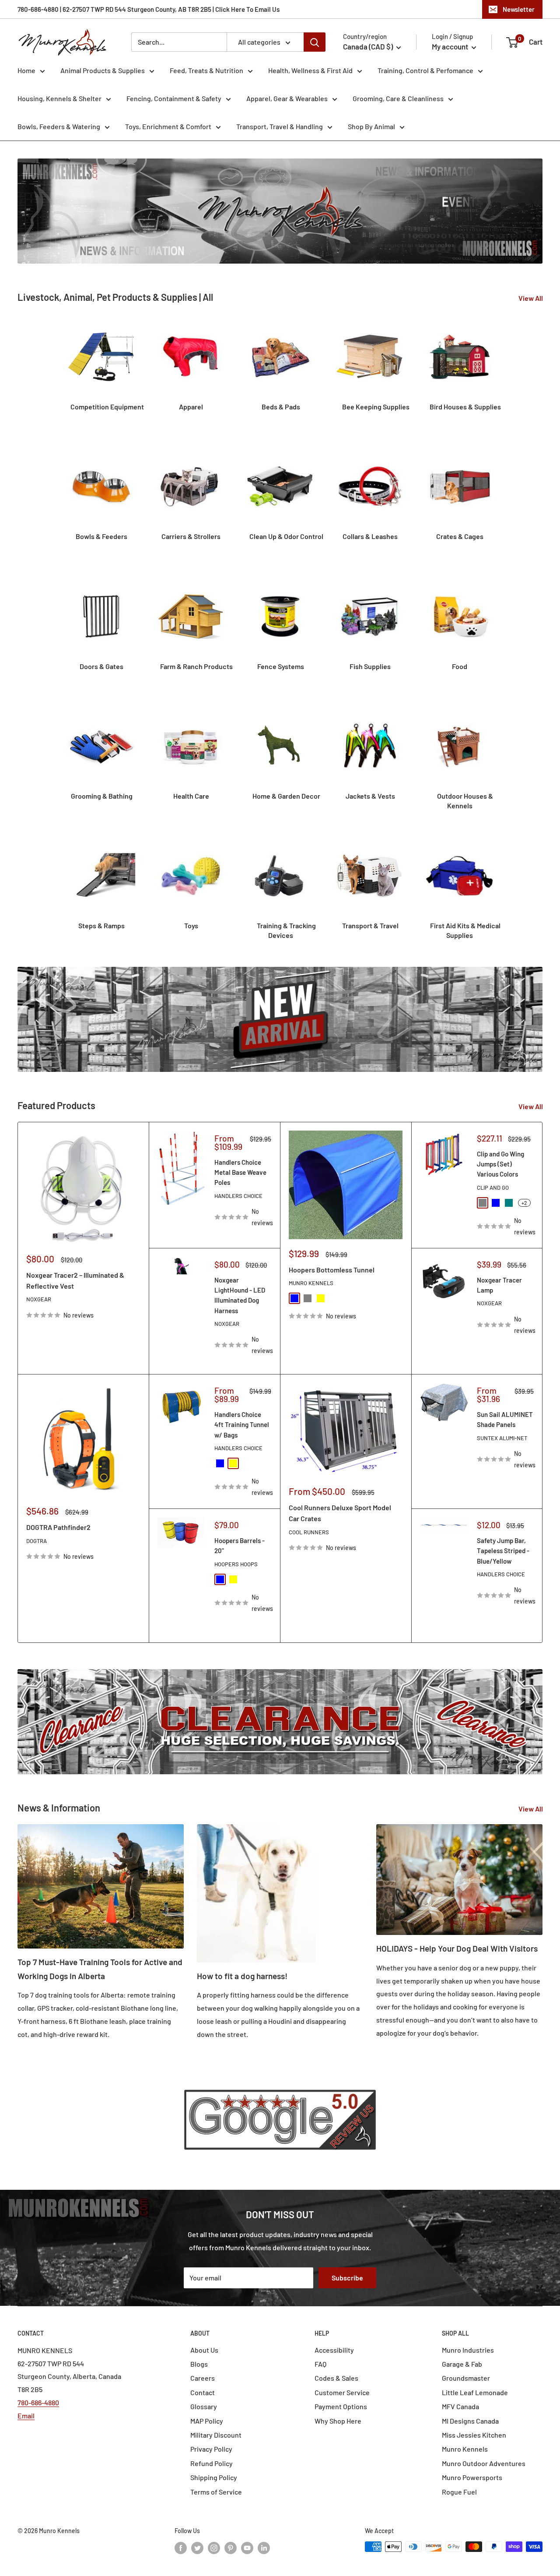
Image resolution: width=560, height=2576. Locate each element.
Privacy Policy (211, 2449)
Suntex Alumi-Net (502, 1438)
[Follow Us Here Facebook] (181, 2548)
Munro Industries (468, 2350)
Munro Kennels (311, 1283)
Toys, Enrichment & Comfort (168, 126)
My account (451, 46)
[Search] (315, 42)
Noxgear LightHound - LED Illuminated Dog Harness (240, 1295)
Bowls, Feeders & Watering (59, 126)
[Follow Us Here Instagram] (214, 2548)
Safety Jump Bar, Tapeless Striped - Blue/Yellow (503, 1551)
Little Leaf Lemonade (475, 2392)
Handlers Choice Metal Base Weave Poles (240, 1172)
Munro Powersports (472, 2477)
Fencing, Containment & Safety (174, 98)
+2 (524, 1203)
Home (26, 70)
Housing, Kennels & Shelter (59, 98)
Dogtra (37, 1541)
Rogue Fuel (459, 2492)
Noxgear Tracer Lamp (499, 1285)
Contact (203, 2392)
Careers (203, 2378)
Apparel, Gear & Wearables (287, 98)
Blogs (199, 2364)
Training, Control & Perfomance (425, 70)
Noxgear (39, 1299)
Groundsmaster (466, 2378)
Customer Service (342, 2392)
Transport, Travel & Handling (280, 126)
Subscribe (347, 2278)
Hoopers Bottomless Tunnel (332, 1270)
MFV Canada (460, 2406)
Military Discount (216, 2435)
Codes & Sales (336, 2378)
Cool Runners (309, 1532)
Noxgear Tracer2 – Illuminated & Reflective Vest (75, 1280)
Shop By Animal (371, 126)
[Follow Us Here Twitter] (197, 2548)
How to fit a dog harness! (242, 1976)
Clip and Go (493, 1188)
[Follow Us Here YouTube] (247, 2548)
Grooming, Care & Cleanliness (398, 98)
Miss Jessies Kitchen (474, 2435)
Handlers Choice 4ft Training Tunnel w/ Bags (242, 1425)
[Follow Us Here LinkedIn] (264, 2548)
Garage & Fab (462, 2364)
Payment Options (341, 2406)
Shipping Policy (214, 2477)
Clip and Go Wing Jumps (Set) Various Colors (500, 1164)
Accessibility (334, 2350)
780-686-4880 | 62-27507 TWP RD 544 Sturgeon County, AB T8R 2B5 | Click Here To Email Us (149, 9)
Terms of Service (216, 2492)
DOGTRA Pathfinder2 (58, 1527)
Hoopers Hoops (236, 1564)
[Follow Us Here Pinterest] (231, 2548)
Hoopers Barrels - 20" (240, 1545)
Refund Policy (212, 2463)
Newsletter (519, 9)
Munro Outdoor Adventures (484, 2463)
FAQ (320, 2364)
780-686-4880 (38, 2402)
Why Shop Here (338, 2421)
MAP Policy (207, 2421)
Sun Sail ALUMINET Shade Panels (505, 1419)
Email (26, 2416)
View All (531, 298)
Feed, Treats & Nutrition (206, 70)
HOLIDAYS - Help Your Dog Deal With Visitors (457, 1948)
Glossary (204, 2406)
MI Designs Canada (470, 2421)
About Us (204, 2350)
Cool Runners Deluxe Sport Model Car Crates (340, 1513)
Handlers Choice (238, 1196)
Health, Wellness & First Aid (310, 70)
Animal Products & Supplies (103, 70)
